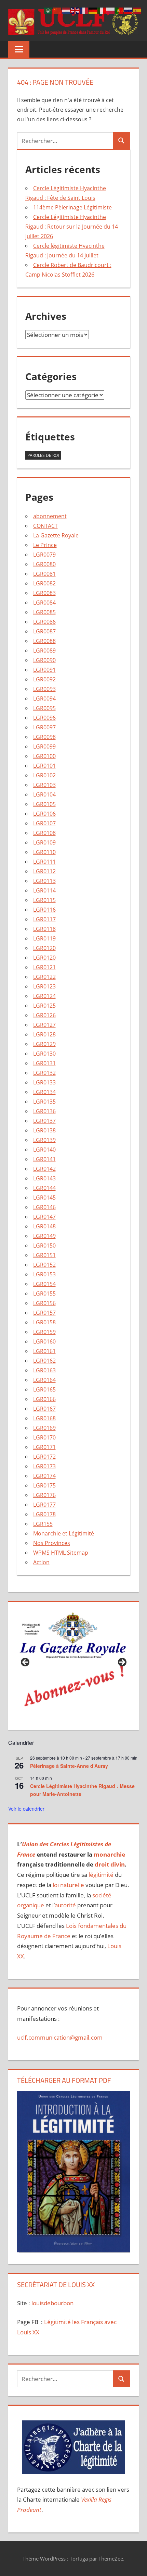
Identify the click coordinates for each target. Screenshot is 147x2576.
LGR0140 (44, 1150)
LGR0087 (44, 631)
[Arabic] (49, 10)
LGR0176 (44, 1495)
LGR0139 (44, 1140)
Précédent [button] (26, 1663)
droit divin (110, 1864)
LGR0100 (44, 756)
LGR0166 (44, 1399)
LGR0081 (44, 574)
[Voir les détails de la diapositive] (74, 1664)
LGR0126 (44, 1015)
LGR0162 (44, 1361)
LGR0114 (44, 890)
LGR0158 (44, 1322)
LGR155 (43, 1524)
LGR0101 (44, 766)
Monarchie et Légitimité (64, 1533)
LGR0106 (44, 814)
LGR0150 (44, 1246)
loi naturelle (68, 1885)
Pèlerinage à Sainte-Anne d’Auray (69, 1766)
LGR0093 (44, 689)
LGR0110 (44, 852)
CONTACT (45, 526)
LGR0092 (44, 679)
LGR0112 (44, 871)
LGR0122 (44, 977)
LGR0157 (44, 1313)
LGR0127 (44, 1025)
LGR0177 (44, 1505)
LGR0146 (44, 1207)
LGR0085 (44, 612)
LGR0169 (44, 1428)
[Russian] (129, 10)
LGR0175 (44, 1485)
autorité (65, 1905)
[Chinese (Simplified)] (57, 10)
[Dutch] (66, 10)
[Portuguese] (120, 10)
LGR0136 (44, 1111)
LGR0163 (44, 1370)
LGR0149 (44, 1236)
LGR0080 (44, 564)
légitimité (101, 1875)
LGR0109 (44, 842)
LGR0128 (44, 1034)
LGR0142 (44, 1169)
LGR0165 (44, 1389)
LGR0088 (44, 641)
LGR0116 (44, 910)
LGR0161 (44, 1351)
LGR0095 (44, 708)
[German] (93, 10)
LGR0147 (44, 1217)
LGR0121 (44, 967)
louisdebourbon (52, 2303)
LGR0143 (44, 1178)
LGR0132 (44, 1073)
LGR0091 (44, 670)
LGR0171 (44, 1447)
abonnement (50, 516)
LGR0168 (44, 1418)
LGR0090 (44, 660)
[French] (84, 10)
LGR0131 (44, 1063)
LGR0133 (44, 1082)
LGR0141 (44, 1159)
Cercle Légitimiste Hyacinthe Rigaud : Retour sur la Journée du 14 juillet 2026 (72, 227)
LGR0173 (44, 1466)
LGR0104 (44, 794)
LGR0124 (44, 996)
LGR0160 (44, 1341)
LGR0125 (44, 1006)
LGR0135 (44, 1102)
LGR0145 (44, 1198)
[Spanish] (137, 10)
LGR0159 (44, 1332)
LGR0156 (44, 1303)
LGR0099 (44, 746)
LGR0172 (44, 1457)
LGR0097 (44, 727)
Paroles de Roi (43, 455)
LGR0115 (44, 900)
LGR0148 (44, 1226)
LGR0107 (44, 823)
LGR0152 (44, 1265)
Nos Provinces (52, 1543)
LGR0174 (44, 1476)
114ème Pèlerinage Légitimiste (72, 207)
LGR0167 (44, 1409)
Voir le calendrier (26, 1809)
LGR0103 (44, 785)
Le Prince (45, 545)
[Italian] (102, 10)
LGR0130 (44, 1054)
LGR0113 (44, 881)
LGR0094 (44, 698)
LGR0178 (44, 1514)
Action (41, 1562)
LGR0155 (44, 1293)
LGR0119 (44, 938)
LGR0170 (44, 1437)
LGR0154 (44, 1284)
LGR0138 (44, 1130)
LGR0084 (44, 603)
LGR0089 (44, 651)
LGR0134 (44, 1092)
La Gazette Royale (56, 535)
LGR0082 (44, 583)
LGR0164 (44, 1380)
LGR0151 (44, 1255)
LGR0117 (44, 919)
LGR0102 (44, 775)
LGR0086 (44, 622)
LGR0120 (44, 948)
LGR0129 (44, 1044)
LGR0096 (44, 718)
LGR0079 (44, 555)
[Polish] (111, 10)
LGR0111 (44, 862)
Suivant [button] (122, 1663)
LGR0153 (44, 1274)
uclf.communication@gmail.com (60, 2037)
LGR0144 (44, 1188)
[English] (75, 10)
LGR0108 (44, 833)
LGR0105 (44, 804)
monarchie (109, 1854)
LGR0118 (44, 929)
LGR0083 (44, 593)
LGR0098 (44, 737)
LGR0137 (44, 1121)
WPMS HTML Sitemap (61, 1553)
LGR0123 (44, 986)
